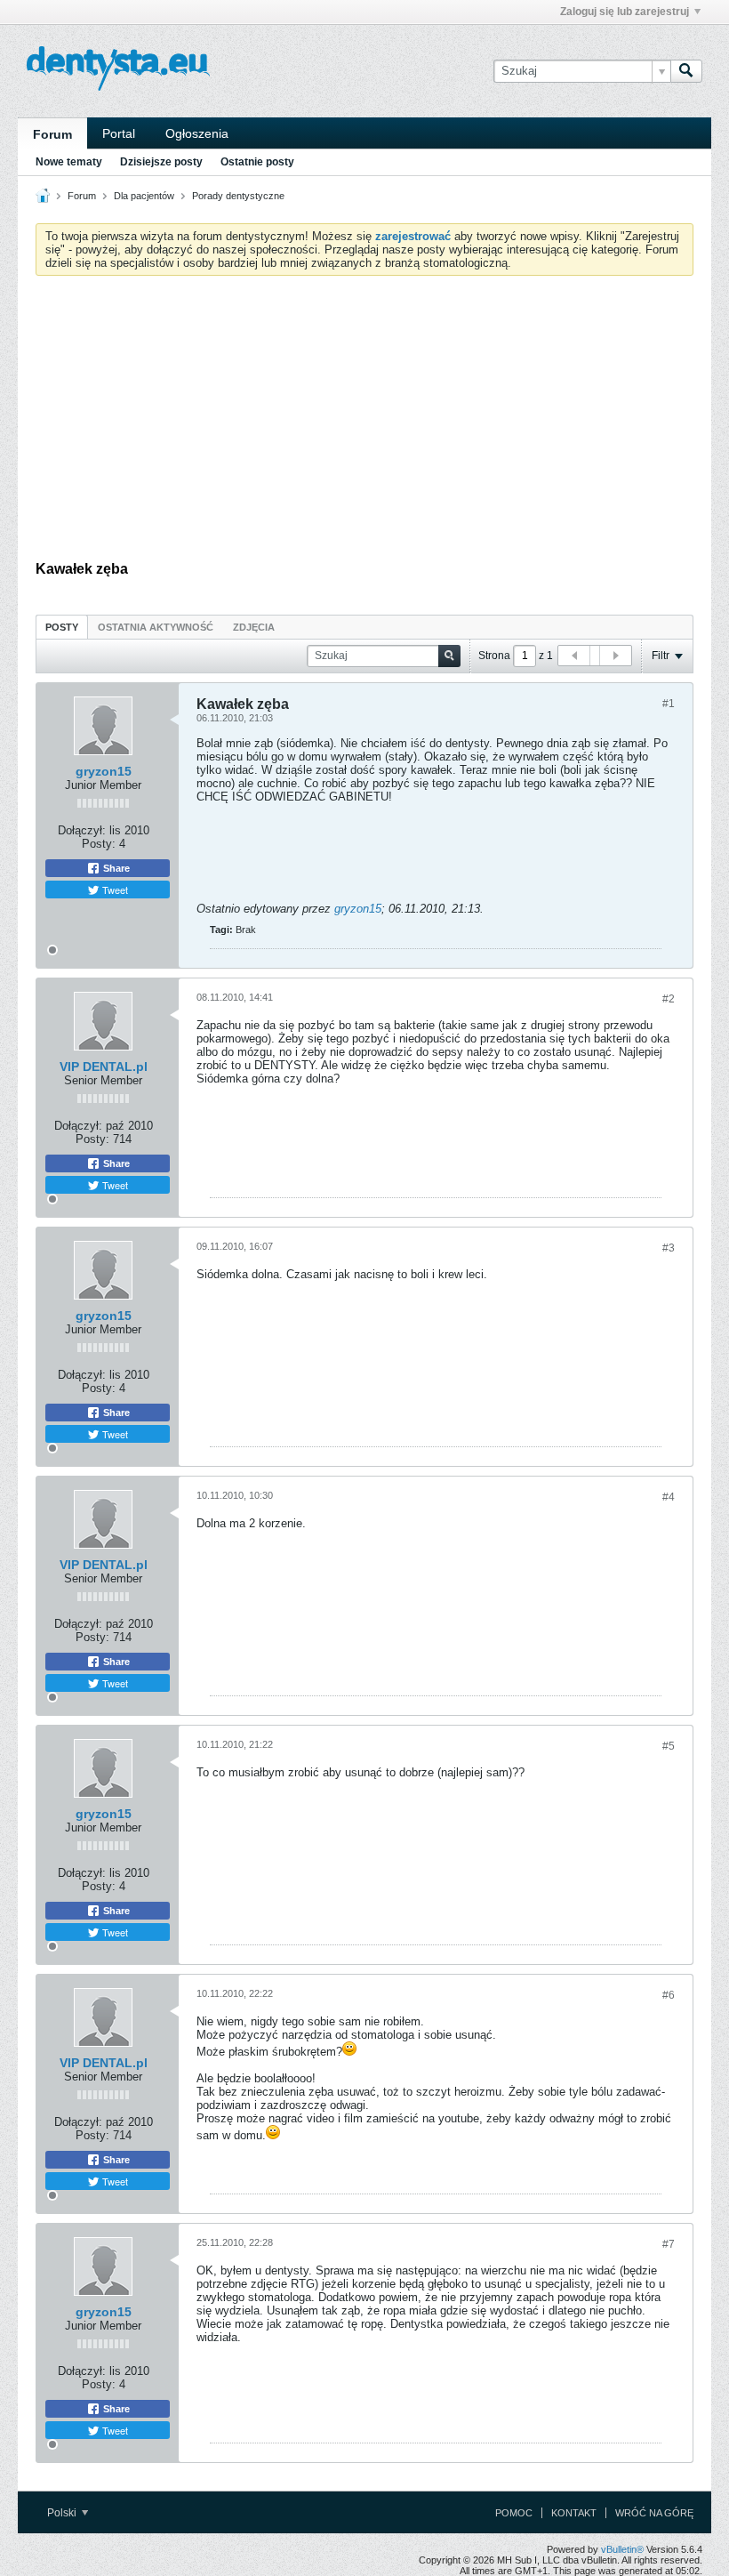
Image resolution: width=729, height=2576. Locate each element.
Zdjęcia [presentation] (254, 627)
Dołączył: (82, 830)
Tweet (114, 890)
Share (115, 868)
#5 (669, 1746)
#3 (669, 1248)
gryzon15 (104, 771)
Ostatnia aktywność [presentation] (156, 627)
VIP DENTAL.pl (104, 1067)
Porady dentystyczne (238, 196)
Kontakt (574, 2513)
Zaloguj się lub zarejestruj (625, 12)
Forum (52, 134)
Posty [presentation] (62, 627)
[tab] (62, 627)
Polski (63, 2513)
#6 (669, 1995)
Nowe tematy (69, 162)
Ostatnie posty (257, 162)
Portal (119, 133)
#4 (669, 1497)
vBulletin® (622, 2549)
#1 (669, 704)
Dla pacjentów (144, 196)
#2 (669, 999)
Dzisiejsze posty (161, 162)
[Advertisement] (364, 423)
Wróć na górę (654, 2513)
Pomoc (514, 2513)
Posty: (99, 844)
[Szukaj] (686, 71)
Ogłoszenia (197, 133)
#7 (669, 2244)
